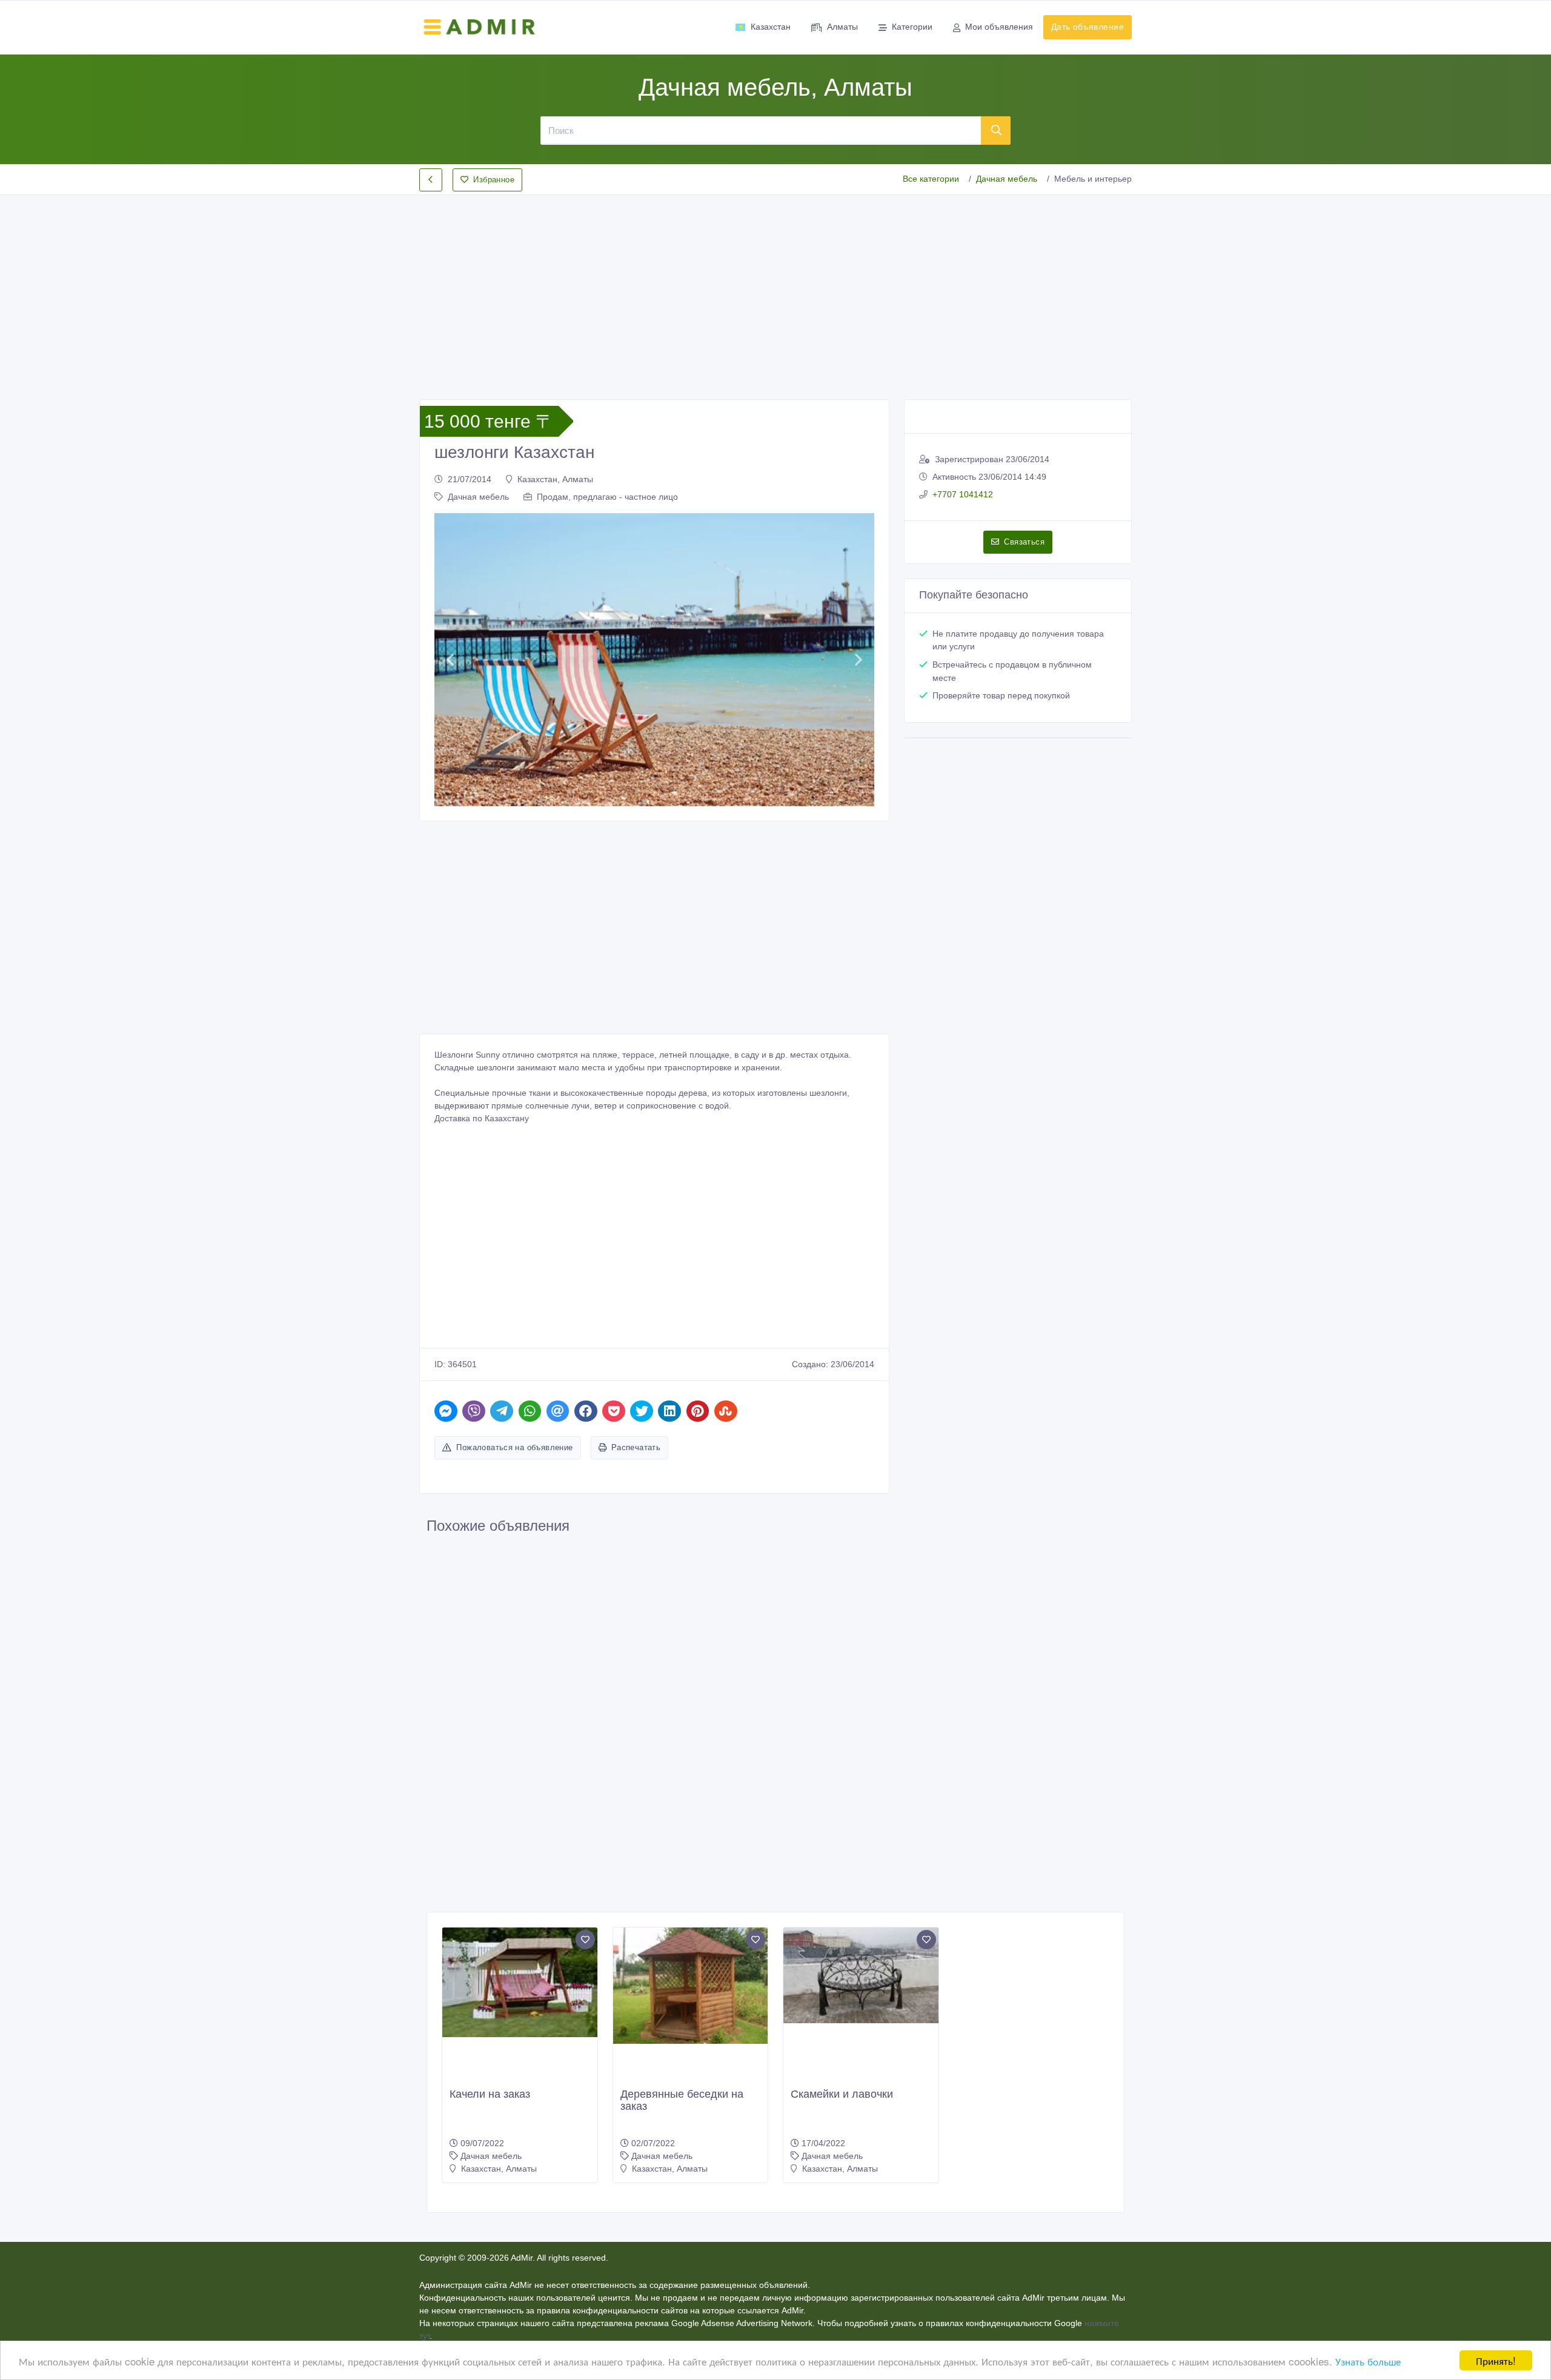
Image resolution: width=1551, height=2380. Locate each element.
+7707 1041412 (963, 494)
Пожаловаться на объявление (514, 1447)
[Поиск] (996, 130)
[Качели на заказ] (520, 1982)
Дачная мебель (1007, 179)
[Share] (446, 1411)
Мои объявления (999, 27)
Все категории (931, 179)
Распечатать (636, 1447)
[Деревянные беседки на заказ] (691, 1986)
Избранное (494, 180)
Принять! (1496, 2360)
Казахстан (771, 27)
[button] (450, 660)
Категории (912, 27)
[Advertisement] (775, 287)
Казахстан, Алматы (555, 479)
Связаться (1024, 542)
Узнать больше (1368, 2361)
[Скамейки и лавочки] (861, 1975)
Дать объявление (1088, 27)
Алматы (842, 27)
